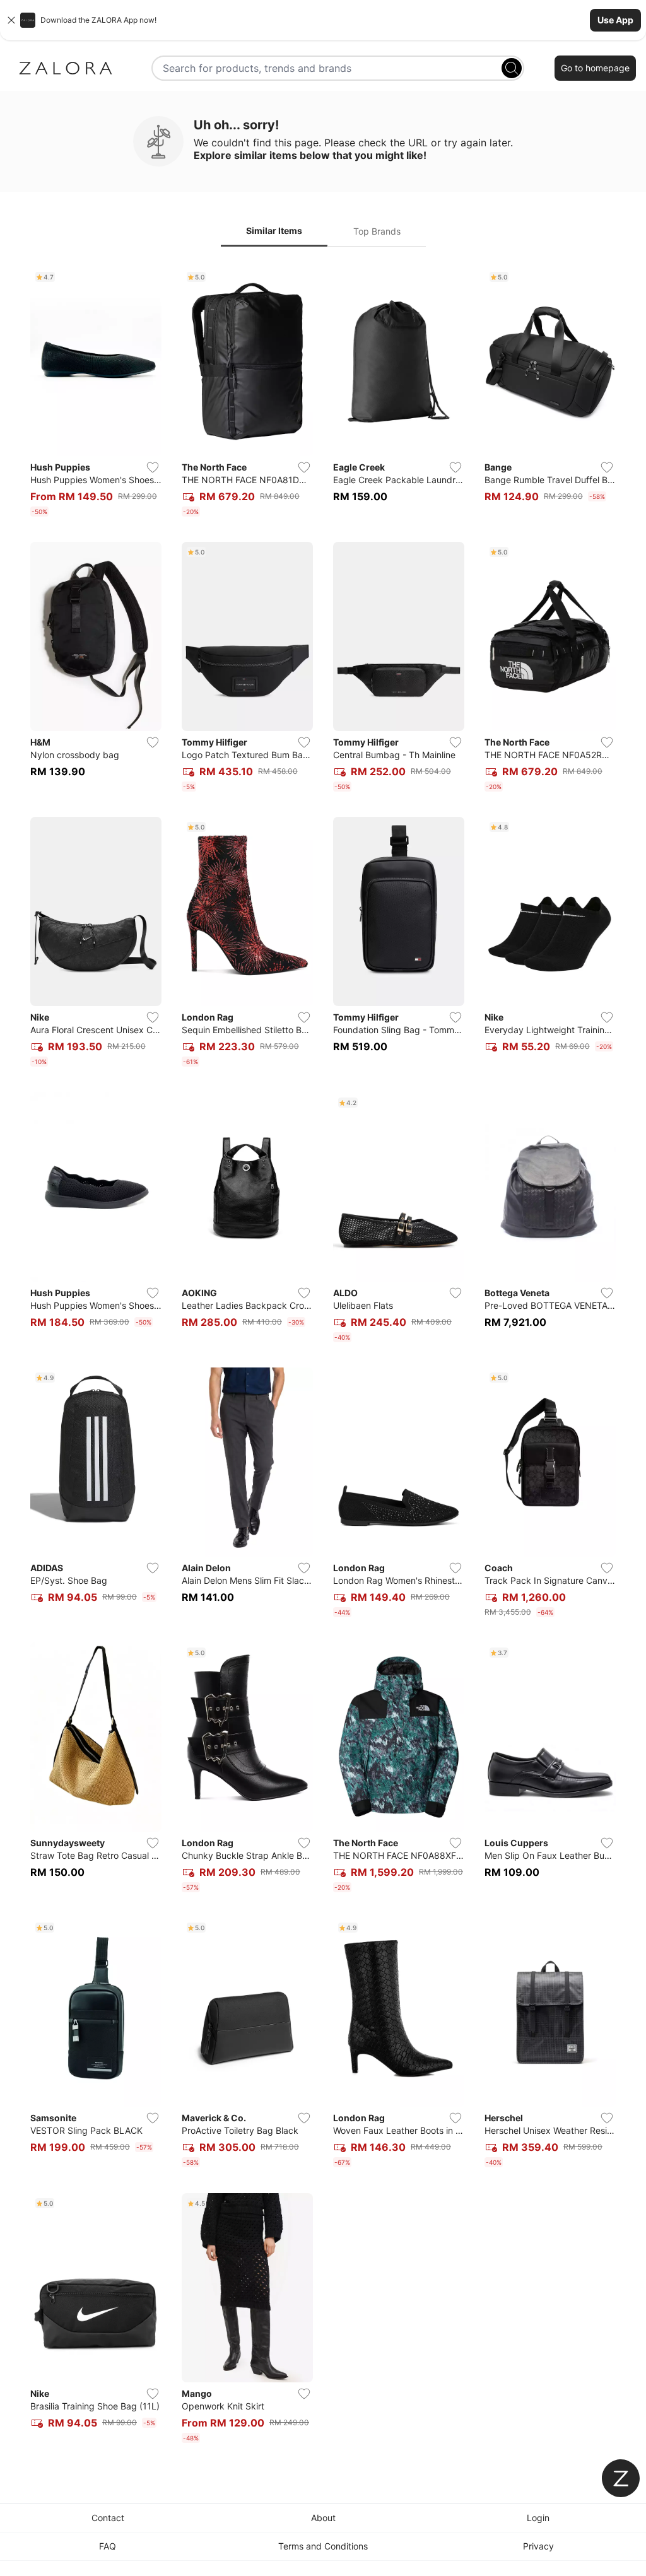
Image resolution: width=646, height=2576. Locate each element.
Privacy (538, 2546)
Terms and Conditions (323, 2546)
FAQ (108, 2546)
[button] (323, 20)
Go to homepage (595, 68)
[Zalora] (66, 68)
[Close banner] (11, 20)
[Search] (512, 68)
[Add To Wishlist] (153, 467)
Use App (615, 20)
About (323, 2518)
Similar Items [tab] (274, 231)
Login (538, 2518)
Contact (108, 2518)
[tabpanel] (323, 1357)
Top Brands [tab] (377, 231)
